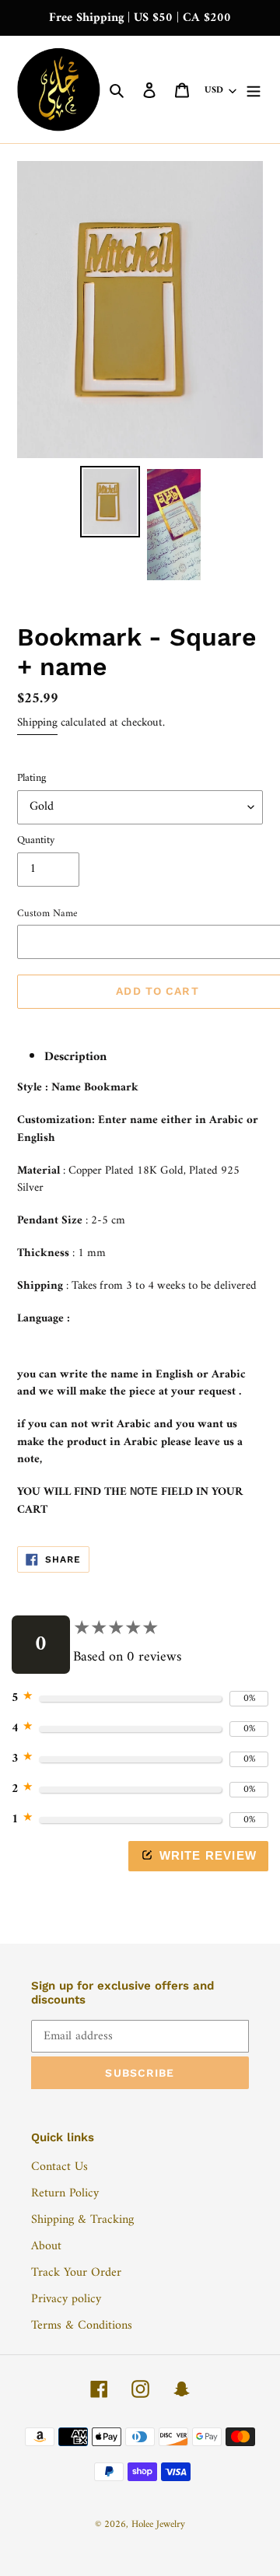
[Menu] (254, 89)
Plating (31, 778)
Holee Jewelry (158, 2524)
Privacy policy (66, 2299)
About (46, 2246)
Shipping (37, 723)
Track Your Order (76, 2273)
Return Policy (65, 2193)
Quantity (36, 840)
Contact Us (59, 2167)
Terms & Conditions (82, 2326)
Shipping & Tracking (82, 2220)
